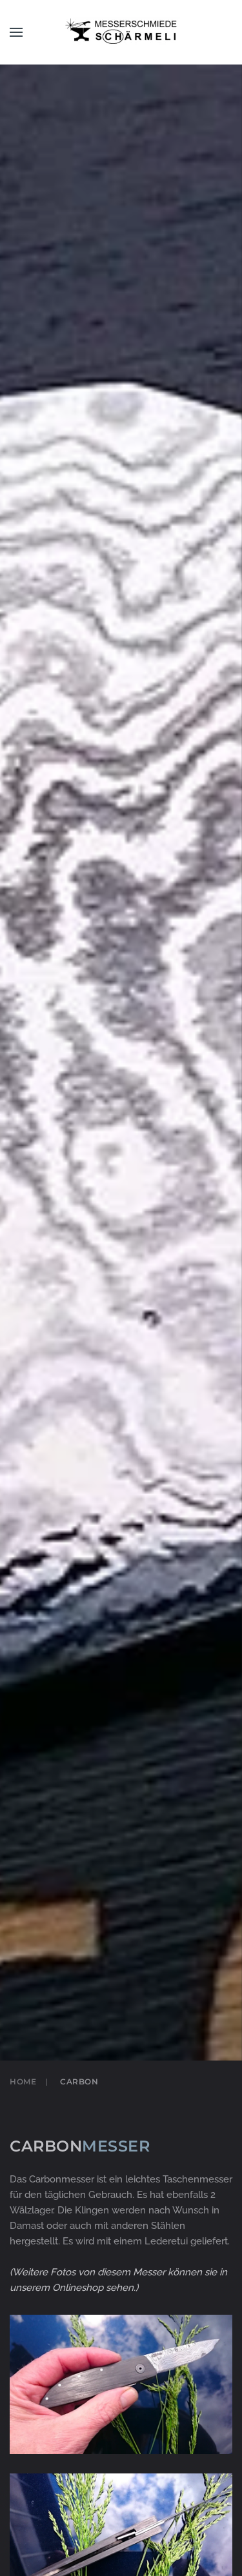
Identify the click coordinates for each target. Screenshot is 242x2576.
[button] (16, 32)
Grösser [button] (121, 2399)
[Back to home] (121, 32)
